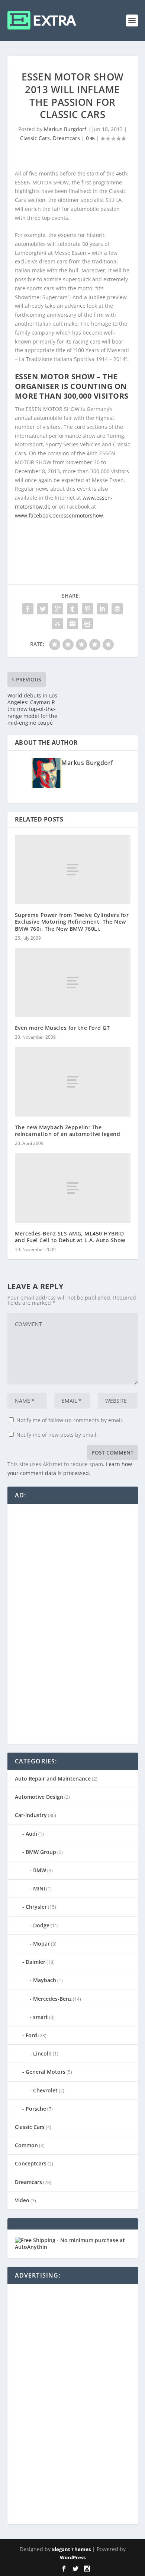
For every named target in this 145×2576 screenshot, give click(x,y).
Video (22, 2200)
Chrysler (36, 1907)
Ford (31, 2035)
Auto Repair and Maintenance (53, 1778)
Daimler (36, 1962)
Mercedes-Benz (52, 1999)
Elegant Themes (71, 2549)
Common (26, 2145)
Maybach (45, 1980)
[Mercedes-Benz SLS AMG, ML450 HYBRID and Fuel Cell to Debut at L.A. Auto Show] (73, 1188)
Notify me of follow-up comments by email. (70, 1420)
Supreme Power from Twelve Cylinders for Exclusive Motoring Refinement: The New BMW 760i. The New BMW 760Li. (72, 922)
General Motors (46, 2072)
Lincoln (42, 2053)
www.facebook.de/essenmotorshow (59, 515)
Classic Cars (35, 138)
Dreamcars (66, 138)
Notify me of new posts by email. (57, 1435)
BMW (40, 1870)
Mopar (41, 1944)
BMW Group (41, 1852)
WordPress (73, 2557)
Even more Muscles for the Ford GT (62, 1028)
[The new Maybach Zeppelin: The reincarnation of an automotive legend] (73, 1082)
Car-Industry (31, 1815)
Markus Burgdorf (65, 129)
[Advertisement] (71, 1623)
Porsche (36, 2109)
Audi (31, 1834)
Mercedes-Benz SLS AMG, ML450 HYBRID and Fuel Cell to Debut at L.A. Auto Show (70, 1237)
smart (41, 2017)
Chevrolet (45, 2090)
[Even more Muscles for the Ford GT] (73, 983)
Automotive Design (39, 1797)
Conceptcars (31, 2163)
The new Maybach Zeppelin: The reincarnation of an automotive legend (68, 1131)
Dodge (41, 1925)
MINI (39, 1888)
